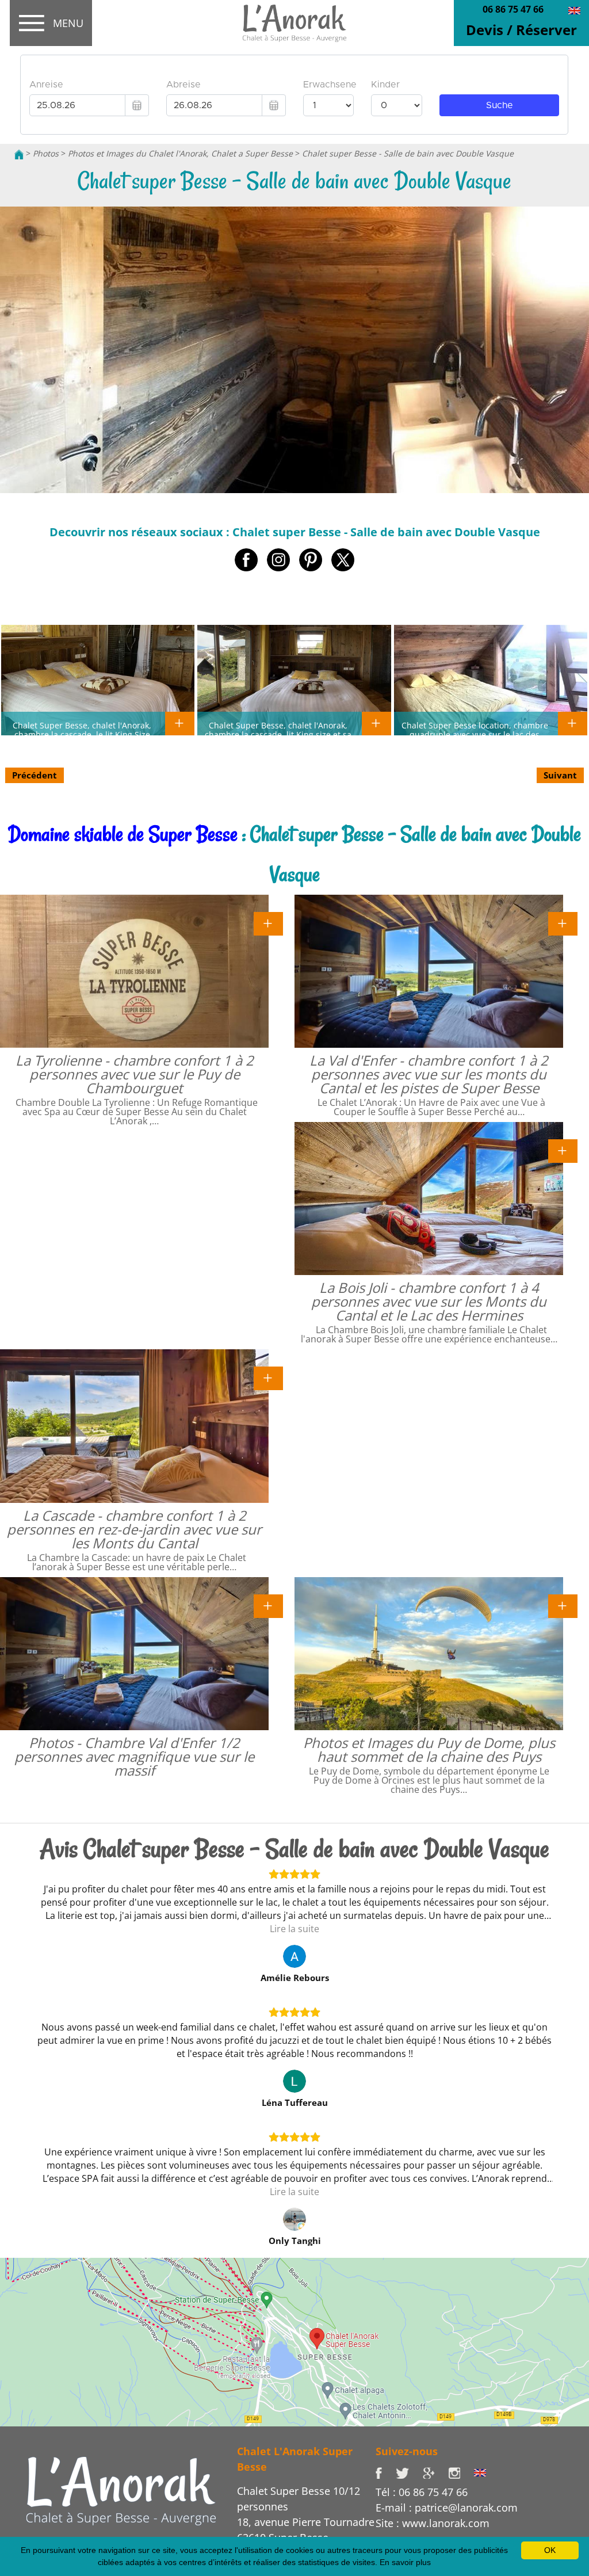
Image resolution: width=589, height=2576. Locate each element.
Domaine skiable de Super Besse (123, 834)
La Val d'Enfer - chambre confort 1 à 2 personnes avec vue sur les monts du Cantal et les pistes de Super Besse (429, 1074)
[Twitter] (409, 2472)
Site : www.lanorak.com (433, 2523)
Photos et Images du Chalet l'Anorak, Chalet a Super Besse (180, 153)
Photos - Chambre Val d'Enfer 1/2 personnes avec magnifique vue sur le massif (134, 1756)
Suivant (560, 775)
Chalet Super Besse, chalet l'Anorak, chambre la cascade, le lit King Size (82, 730)
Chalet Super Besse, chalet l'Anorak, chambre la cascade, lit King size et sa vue (278, 734)
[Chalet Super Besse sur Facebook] (386, 2472)
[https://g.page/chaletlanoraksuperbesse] (435, 2472)
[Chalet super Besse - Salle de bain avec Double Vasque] (294, 24)
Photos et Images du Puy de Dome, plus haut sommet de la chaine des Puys (429, 1749)
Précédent (35, 775)
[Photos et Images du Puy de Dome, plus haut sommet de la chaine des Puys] (563, 1605)
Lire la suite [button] (294, 1929)
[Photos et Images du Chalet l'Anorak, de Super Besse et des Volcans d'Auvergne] (121, 2490)
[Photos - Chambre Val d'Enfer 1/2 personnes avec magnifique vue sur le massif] (268, 1605)
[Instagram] (461, 2472)
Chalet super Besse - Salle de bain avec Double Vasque (408, 153)
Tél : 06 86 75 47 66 (422, 2492)
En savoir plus (405, 2562)
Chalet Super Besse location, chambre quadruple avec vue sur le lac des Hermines (475, 734)
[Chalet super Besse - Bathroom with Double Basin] (574, 10)
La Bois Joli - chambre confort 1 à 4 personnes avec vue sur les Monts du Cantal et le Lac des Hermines (429, 1301)
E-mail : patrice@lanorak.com (447, 2508)
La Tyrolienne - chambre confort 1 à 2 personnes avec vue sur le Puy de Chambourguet (135, 1074)
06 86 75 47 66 (513, 9)
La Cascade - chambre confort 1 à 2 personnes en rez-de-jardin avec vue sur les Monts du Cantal (134, 1529)
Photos (46, 153)
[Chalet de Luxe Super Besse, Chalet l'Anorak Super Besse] (19, 153)
